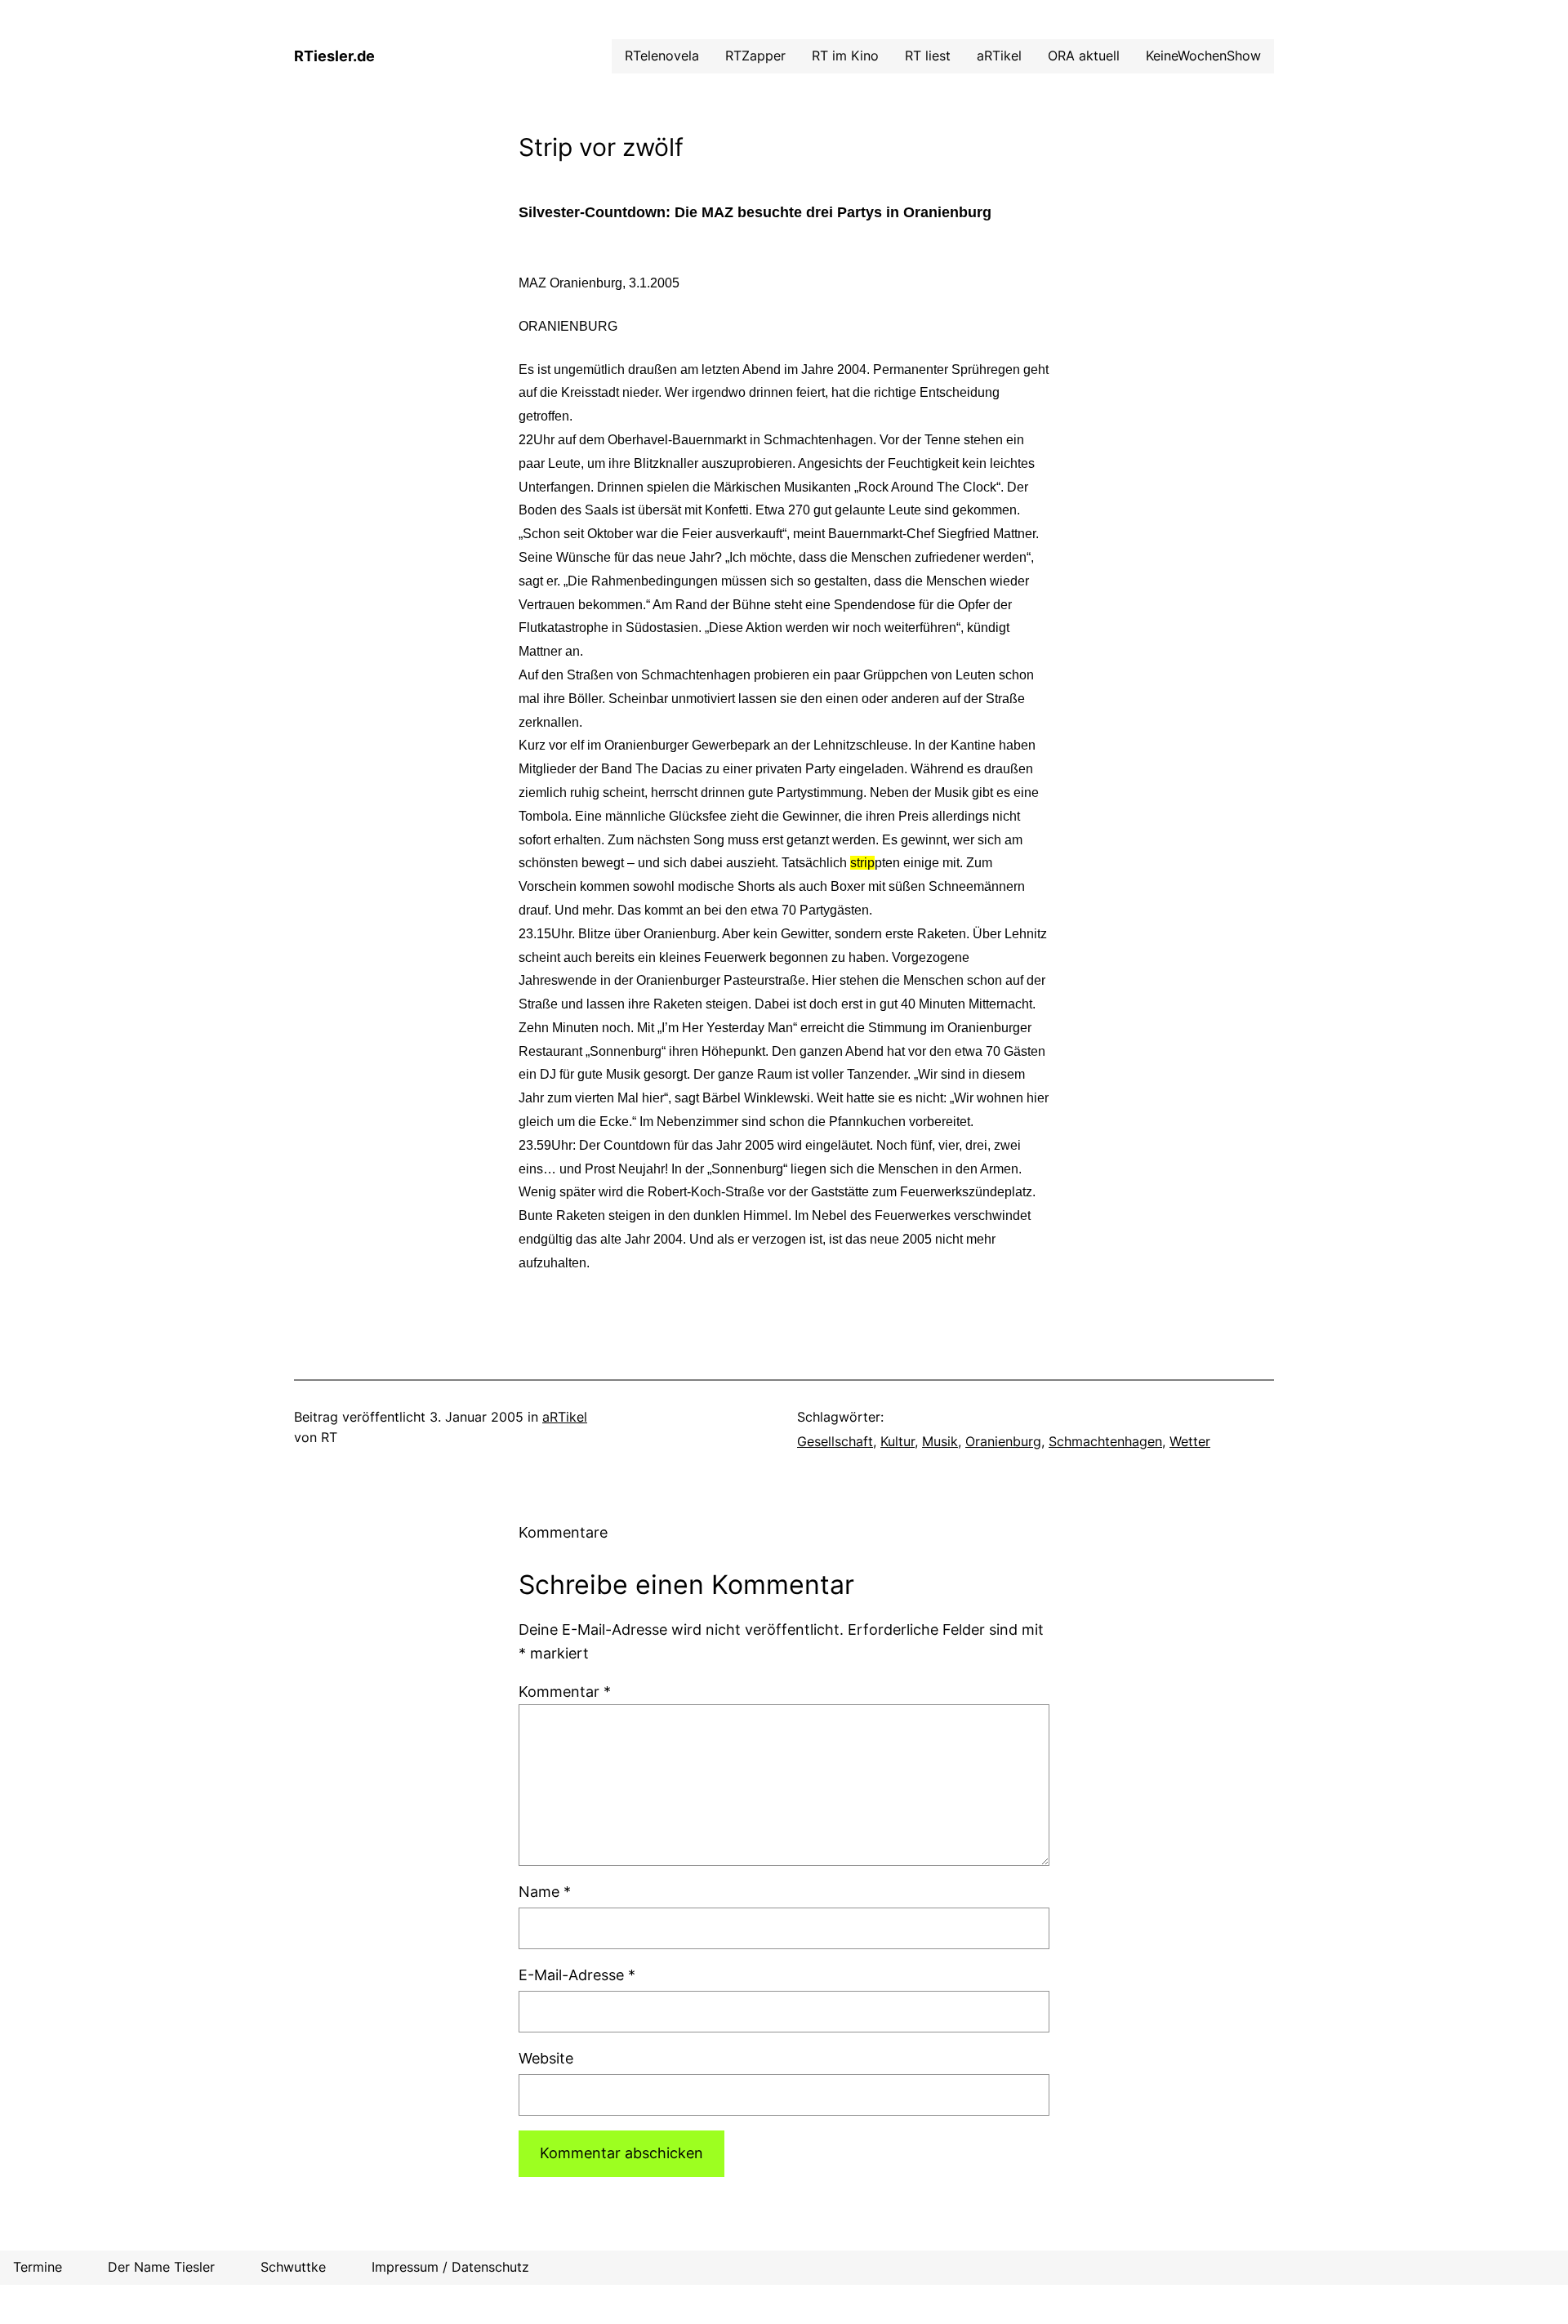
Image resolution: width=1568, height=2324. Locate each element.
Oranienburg (1003, 1441)
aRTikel (565, 1417)
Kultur (898, 1441)
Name (545, 1892)
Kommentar (565, 1692)
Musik (940, 1441)
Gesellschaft (835, 1441)
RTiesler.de (334, 56)
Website (546, 2058)
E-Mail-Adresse (577, 1975)
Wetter (1190, 1441)
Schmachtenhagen (1105, 1441)
